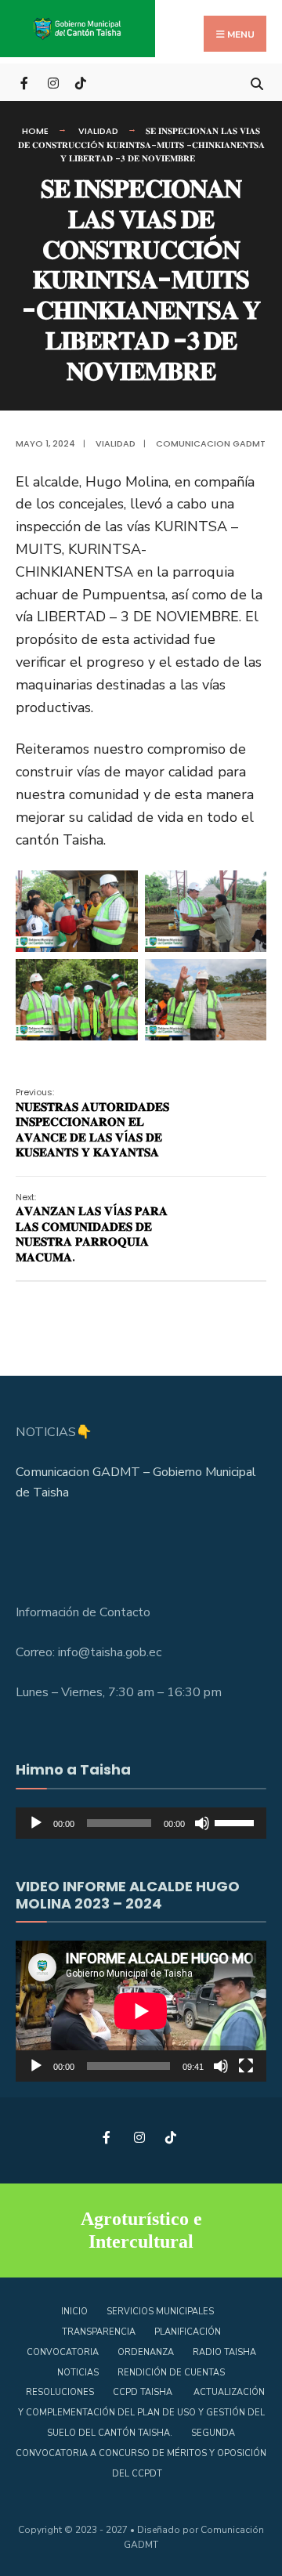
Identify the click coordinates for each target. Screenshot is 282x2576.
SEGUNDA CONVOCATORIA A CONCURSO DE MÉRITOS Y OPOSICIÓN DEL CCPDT (141, 2453)
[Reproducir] (36, 1823)
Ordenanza (146, 2352)
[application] (141, 1823)
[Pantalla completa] (246, 2066)
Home (35, 131)
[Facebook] (25, 82)
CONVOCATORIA (63, 2352)
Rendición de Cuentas (171, 2373)
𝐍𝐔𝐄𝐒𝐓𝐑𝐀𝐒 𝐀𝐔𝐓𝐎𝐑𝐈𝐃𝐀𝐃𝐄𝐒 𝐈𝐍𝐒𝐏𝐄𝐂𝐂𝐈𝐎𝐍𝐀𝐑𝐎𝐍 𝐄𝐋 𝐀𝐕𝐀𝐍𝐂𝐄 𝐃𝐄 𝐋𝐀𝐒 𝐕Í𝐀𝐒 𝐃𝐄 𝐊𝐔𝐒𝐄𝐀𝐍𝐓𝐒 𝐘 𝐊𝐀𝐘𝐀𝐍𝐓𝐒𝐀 (92, 1123)
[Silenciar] (202, 1823)
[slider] (237, 1822)
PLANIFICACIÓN (188, 2332)
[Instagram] (53, 82)
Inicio (74, 2312)
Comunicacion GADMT (211, 443)
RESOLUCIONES (60, 2392)
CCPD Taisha (144, 2392)
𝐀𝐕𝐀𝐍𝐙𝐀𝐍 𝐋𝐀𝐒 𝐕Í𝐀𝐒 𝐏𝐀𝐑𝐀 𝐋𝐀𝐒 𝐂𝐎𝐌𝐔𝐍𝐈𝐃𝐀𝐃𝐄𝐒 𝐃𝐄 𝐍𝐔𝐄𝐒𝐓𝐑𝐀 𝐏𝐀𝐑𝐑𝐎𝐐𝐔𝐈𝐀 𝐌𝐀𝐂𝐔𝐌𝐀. (92, 1228)
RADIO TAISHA (224, 2352)
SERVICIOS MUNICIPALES (160, 2312)
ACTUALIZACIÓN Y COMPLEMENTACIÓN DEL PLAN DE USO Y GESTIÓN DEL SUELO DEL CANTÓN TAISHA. (141, 2413)
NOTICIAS (78, 2373)
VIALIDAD (98, 131)
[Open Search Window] (257, 82)
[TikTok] (80, 82)
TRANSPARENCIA (99, 2332)
